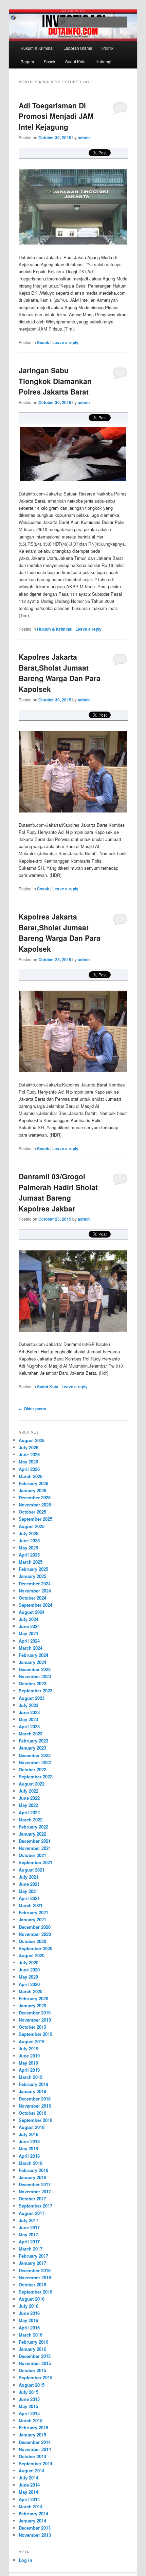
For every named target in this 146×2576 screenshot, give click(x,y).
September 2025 (35, 1519)
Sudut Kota (75, 61)
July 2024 (29, 1619)
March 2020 (31, 1991)
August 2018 (32, 2127)
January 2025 (32, 1576)
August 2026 (32, 1440)
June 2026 (29, 1454)
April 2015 (29, 2413)
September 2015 (35, 2377)
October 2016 (32, 2285)
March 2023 (31, 1734)
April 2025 (29, 1555)
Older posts (32, 1409)
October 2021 (32, 1855)
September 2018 (35, 2120)
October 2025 (32, 1512)
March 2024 (31, 1648)
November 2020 (35, 1934)
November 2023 (35, 1676)
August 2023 (32, 1698)
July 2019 (29, 2049)
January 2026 (32, 1490)
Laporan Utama (78, 48)
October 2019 (32, 2027)
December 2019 (35, 2013)
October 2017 (32, 2199)
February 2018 (33, 2170)
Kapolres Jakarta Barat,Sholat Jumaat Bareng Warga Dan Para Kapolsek (60, 673)
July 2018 (29, 2134)
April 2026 (29, 1469)
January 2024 (32, 1662)
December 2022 (35, 1755)
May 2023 (28, 1719)
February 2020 (33, 1998)
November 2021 (35, 1848)
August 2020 (32, 1955)
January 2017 (32, 2263)
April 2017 (29, 2242)
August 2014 (32, 2471)
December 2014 (35, 2442)
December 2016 (35, 2270)
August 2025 (32, 1526)
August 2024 (32, 1612)
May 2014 (28, 2492)
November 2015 (35, 2363)
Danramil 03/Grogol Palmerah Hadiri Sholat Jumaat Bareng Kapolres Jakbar (58, 1192)
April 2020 (29, 1984)
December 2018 (35, 2099)
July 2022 (29, 1791)
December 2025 (35, 1497)
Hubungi (103, 61)
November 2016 (35, 2277)
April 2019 (29, 2070)
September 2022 (35, 1777)
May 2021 (28, 1891)
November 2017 (35, 2191)
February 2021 (33, 1912)
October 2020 (32, 1941)
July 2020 (29, 1962)
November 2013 (35, 2535)
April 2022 (29, 1812)
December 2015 (35, 2356)
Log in (25, 2560)
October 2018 (32, 2113)
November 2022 (35, 1762)
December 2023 (35, 1669)
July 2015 (29, 2392)
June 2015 (29, 2399)
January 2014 (32, 2521)
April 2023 (29, 1726)
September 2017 (35, 2206)
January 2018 (32, 2177)
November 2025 (35, 1505)
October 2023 (32, 1683)
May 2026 (28, 1462)
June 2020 (29, 1970)
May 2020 (28, 1977)
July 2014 (29, 2478)
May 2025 (28, 1548)
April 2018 (29, 2156)
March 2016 (31, 2335)
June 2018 (29, 2141)
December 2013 (35, 2528)
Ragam (27, 61)
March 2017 (31, 2249)
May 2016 (28, 2320)
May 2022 (28, 1805)
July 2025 (29, 1533)
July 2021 (29, 1877)
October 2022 (32, 1769)
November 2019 (35, 2020)
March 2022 (31, 1820)
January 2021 (32, 1919)
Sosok (50, 61)
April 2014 (29, 2499)
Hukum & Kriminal (37, 48)
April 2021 (29, 1898)
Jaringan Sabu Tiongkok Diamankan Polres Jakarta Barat (55, 381)
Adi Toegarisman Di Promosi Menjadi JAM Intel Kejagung (56, 116)
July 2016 (29, 2306)
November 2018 (35, 2106)
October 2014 (32, 2456)
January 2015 (32, 2435)
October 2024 (32, 1598)
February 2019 (33, 2084)
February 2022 (33, 1827)
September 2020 (35, 1948)
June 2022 (29, 1798)
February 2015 (33, 2427)
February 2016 (33, 2342)
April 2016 (29, 2328)
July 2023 (29, 1705)
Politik (108, 48)
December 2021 (35, 1841)
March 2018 (31, 2163)
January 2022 (32, 1834)
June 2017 (29, 2227)
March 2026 (31, 1476)
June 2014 (29, 2485)
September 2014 (35, 2463)
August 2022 (32, 1784)
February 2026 (33, 1483)
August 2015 (32, 2385)
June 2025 (29, 1540)
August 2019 (32, 2041)
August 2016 (32, 2299)
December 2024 (35, 1583)
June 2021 (29, 1884)
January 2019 (32, 2091)
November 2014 (35, 2449)
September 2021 (35, 1862)
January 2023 (32, 1748)
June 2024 (29, 1626)
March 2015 (31, 2420)
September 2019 (35, 2034)
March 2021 (31, 1905)
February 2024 (33, 1655)
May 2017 (28, 2234)
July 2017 (29, 2220)
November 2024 (35, 1591)
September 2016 (35, 2292)
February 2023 (33, 1741)
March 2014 (31, 2506)
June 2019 (29, 2056)
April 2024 (29, 1641)
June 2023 (29, 1712)
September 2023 (35, 1691)
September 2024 (35, 1605)
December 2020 (35, 1927)
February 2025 (33, 1569)
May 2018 (28, 2148)
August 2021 (32, 1870)
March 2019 (31, 2077)
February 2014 (33, 2514)
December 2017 (35, 2184)
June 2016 (29, 2313)
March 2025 (31, 1562)
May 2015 (28, 2406)
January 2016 (32, 2349)
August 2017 (32, 2213)
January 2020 (32, 2005)
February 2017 (33, 2256)
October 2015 (32, 2370)
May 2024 (28, 1633)
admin (84, 138)
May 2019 (28, 2063)
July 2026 (29, 1447)
